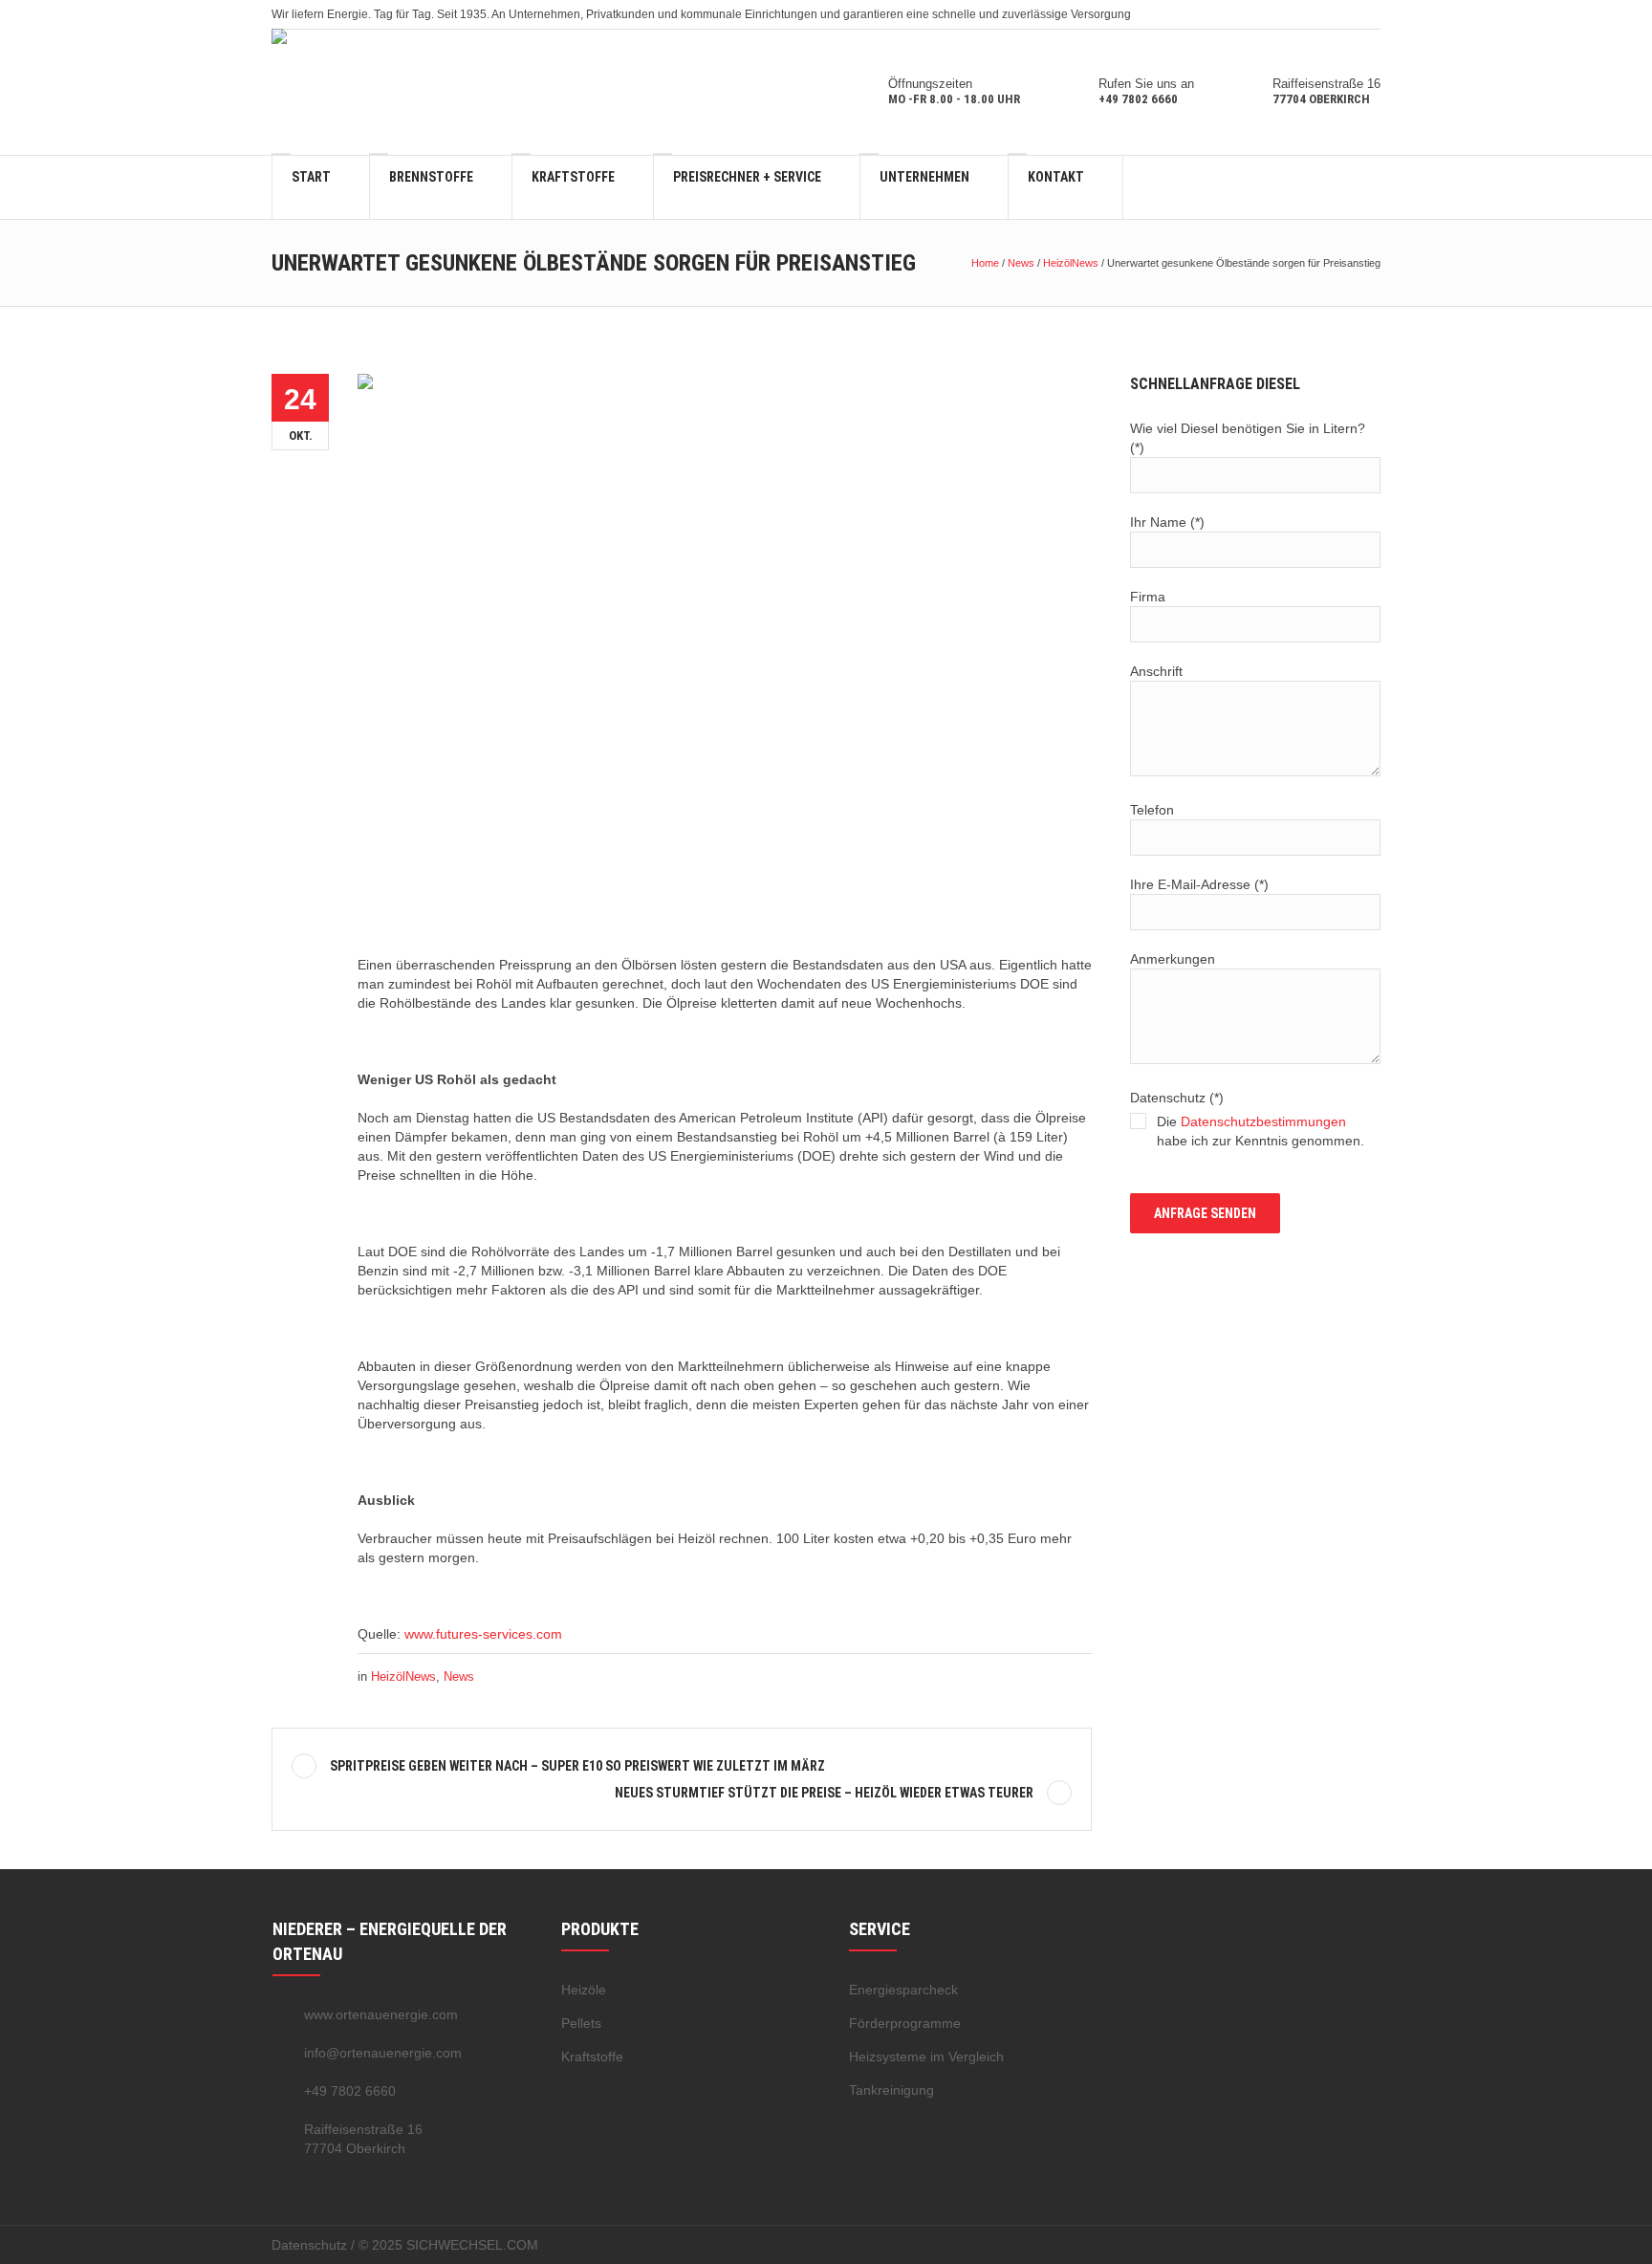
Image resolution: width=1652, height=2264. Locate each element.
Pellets (581, 2023)
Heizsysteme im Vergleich (926, 2057)
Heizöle (584, 1990)
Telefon (1152, 810)
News (1021, 263)
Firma (1148, 597)
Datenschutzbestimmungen (1263, 1121)
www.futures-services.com (483, 1634)
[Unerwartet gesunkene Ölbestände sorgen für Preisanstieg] (725, 647)
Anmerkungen (1173, 959)
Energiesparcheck (903, 1990)
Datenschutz (309, 2245)
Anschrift (1156, 671)
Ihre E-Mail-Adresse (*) (1199, 884)
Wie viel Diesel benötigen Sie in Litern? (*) (1248, 438)
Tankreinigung (891, 2090)
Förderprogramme (905, 2023)
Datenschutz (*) (1247, 1119)
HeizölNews (1071, 263)
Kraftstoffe (592, 2057)
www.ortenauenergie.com (381, 2014)
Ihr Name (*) (1167, 522)
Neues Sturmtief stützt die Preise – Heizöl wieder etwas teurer (824, 1793)
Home (985, 263)
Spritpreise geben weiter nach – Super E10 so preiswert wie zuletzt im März (577, 1766)
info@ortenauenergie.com (383, 2053)
